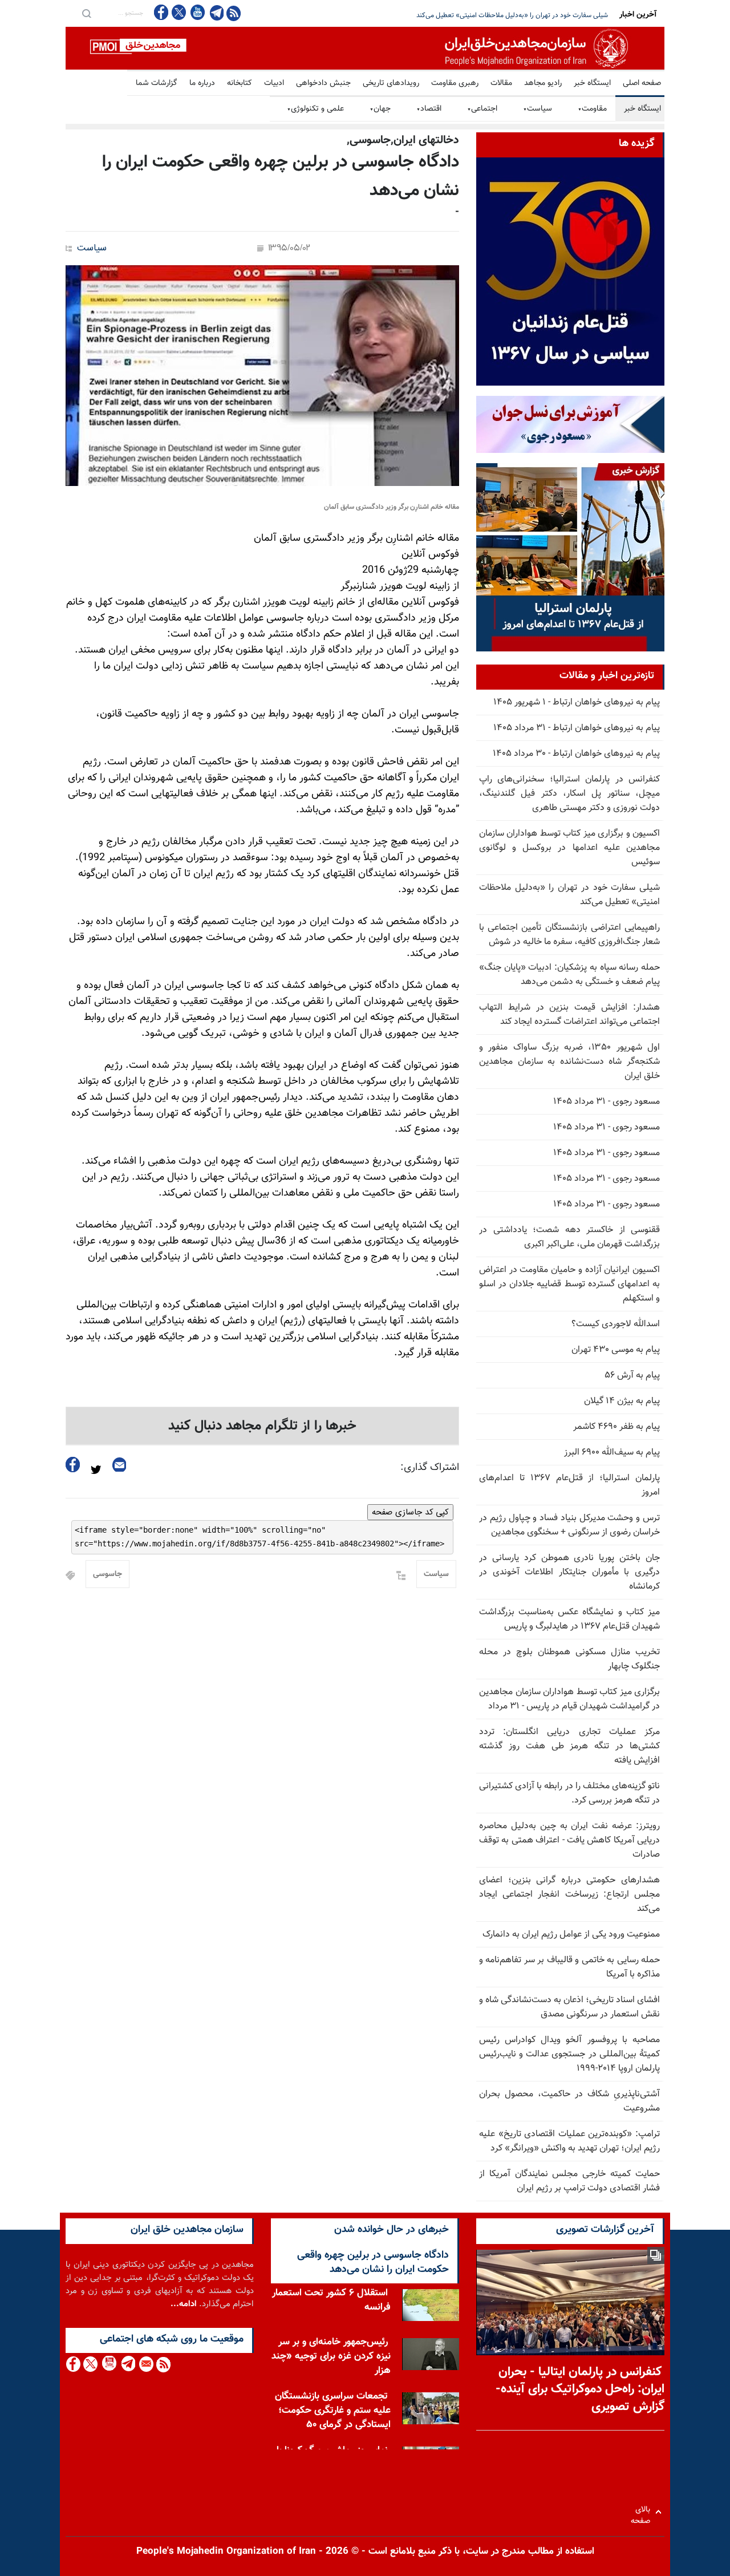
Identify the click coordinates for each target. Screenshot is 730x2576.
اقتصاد (429, 109)
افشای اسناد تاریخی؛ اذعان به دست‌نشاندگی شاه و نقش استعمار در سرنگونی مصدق (569, 2007)
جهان (380, 109)
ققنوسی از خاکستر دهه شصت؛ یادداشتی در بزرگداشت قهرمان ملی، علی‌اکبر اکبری (569, 1237)
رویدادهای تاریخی (391, 83)
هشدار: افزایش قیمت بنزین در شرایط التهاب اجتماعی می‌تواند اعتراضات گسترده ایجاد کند (569, 1015)
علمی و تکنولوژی (315, 109)
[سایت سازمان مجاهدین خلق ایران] (365, 48)
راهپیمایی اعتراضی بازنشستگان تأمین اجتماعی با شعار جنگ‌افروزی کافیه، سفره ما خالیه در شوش (478, 15)
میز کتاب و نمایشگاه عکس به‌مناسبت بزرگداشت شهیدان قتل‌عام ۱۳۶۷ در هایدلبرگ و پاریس (569, 1619)
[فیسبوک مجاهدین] (161, 12)
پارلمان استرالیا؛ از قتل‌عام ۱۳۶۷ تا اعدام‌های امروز (569, 1485)
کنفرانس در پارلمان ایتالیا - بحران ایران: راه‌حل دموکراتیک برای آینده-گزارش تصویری (580, 2390)
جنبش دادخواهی (323, 83)
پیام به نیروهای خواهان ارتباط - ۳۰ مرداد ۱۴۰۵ (576, 754)
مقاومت (592, 109)
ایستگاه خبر (592, 83)
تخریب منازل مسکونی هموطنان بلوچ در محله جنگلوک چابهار (569, 1659)
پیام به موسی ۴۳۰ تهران (616, 1350)
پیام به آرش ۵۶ (632, 1376)
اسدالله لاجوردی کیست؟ (616, 1324)
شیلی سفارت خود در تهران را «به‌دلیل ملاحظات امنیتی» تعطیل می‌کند (569, 895)
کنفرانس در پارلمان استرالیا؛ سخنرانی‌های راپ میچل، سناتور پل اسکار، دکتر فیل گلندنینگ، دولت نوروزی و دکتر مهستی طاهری (569, 794)
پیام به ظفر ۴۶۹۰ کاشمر (617, 1427)
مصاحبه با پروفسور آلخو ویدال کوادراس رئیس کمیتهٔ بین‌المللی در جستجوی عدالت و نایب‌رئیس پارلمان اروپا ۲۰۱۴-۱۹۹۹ (569, 2054)
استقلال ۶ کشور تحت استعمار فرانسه (331, 2300)
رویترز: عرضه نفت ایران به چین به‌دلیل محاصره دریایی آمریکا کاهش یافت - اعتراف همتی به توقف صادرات (569, 1840)
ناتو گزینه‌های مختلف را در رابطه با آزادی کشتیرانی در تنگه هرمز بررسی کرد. (569, 1793)
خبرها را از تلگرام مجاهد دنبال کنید (262, 1426)
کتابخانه (240, 83)
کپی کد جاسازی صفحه (410, 1512)
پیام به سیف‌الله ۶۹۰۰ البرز (612, 1453)
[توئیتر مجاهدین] (179, 12)
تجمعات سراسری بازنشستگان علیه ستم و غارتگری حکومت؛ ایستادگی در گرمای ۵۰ (333, 2411)
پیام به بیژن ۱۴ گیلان (622, 1401)
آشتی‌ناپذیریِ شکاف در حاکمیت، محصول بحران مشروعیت (569, 2101)
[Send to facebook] (73, 1465)
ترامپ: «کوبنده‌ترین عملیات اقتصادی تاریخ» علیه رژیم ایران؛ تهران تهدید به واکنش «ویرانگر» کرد (569, 2141)
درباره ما (202, 83)
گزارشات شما (157, 83)
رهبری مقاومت (455, 83)
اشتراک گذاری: (430, 1468)
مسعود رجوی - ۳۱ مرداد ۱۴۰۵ (607, 1102)
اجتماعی (482, 109)
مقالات (501, 83)
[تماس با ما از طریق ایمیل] (146, 2364)
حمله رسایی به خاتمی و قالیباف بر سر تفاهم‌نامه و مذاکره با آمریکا (569, 1967)
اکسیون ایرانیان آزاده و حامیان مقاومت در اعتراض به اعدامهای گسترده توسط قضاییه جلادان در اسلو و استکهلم (569, 1284)
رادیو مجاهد (543, 83)
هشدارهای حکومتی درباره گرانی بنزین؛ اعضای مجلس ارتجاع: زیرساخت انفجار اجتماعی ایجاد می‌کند (569, 1895)
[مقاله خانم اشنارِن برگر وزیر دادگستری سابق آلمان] (262, 376)
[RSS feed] (234, 13)
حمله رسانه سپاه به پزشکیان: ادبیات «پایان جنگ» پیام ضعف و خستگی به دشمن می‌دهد (569, 975)
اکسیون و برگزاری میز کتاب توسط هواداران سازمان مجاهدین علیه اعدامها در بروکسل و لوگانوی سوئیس (569, 848)
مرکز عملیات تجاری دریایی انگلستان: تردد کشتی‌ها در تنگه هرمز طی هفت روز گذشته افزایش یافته (569, 1746)
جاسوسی (108, 1574)
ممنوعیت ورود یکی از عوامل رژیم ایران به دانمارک (571, 1935)
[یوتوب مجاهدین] (197, 12)
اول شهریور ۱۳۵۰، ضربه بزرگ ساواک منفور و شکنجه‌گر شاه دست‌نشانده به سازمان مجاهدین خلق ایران (569, 1062)
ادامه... (184, 2304)
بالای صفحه (643, 2512)
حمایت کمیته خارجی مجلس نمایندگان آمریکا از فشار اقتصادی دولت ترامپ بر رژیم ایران (569, 2181)
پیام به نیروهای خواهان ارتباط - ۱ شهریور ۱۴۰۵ (577, 702)
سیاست (538, 109)
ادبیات (274, 83)
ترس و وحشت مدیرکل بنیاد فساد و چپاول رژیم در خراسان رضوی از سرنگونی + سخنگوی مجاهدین (569, 1525)
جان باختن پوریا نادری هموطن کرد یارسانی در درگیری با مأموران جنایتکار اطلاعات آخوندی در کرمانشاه (569, 1572)
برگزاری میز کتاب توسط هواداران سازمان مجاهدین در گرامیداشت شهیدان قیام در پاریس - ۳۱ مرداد (569, 1699)
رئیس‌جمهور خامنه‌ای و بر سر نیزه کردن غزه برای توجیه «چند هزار (331, 2356)
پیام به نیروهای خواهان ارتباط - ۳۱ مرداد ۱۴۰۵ (577, 728)
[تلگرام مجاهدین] (216, 13)
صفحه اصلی (642, 83)
